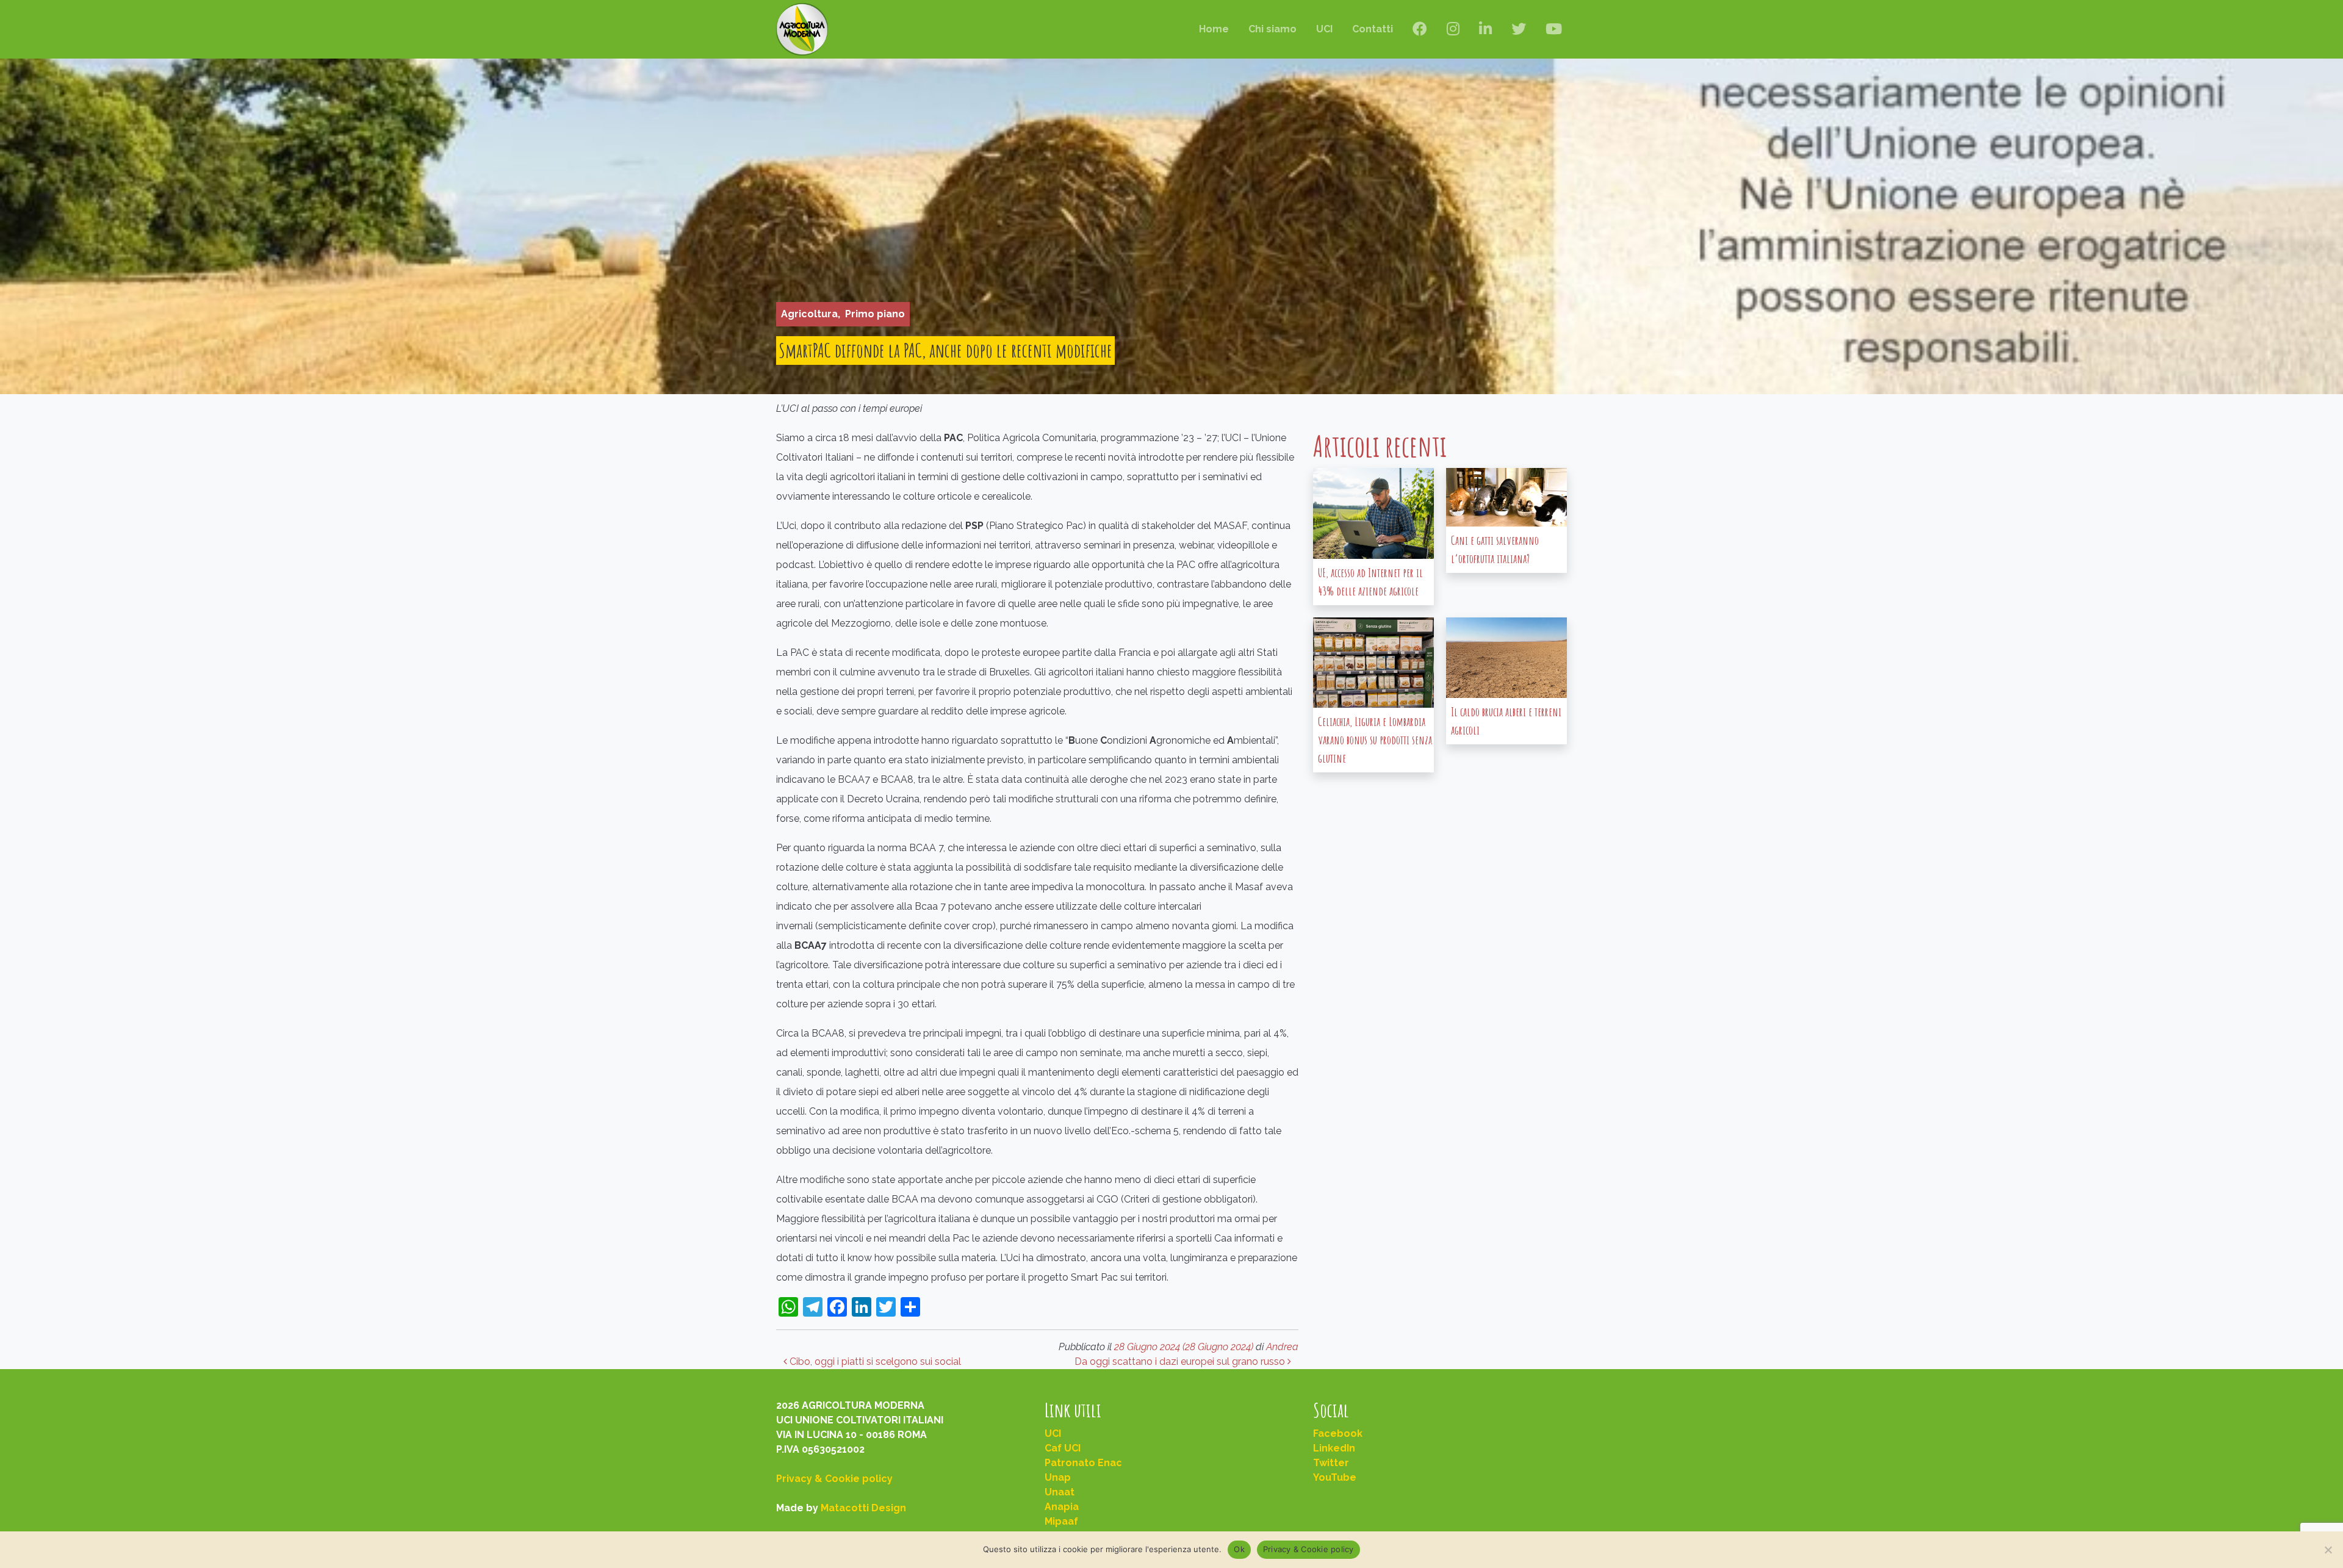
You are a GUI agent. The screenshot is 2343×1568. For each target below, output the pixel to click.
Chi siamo (1272, 29)
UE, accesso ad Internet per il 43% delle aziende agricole (1370, 582)
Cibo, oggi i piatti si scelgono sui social (874, 1361)
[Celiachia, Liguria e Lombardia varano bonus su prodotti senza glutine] (1373, 663)
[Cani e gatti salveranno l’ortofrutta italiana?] (1506, 497)
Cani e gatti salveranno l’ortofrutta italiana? (1495, 549)
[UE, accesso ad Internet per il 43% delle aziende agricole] (1373, 513)
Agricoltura (809, 314)
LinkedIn (1334, 1448)
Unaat (1060, 1492)
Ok (1239, 1549)
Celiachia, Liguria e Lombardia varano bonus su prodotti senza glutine (1375, 740)
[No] (2328, 1550)
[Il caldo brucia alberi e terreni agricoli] (1506, 658)
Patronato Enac (1083, 1463)
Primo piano (875, 314)
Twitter (1331, 1463)
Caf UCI (1063, 1448)
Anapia (1062, 1507)
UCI (1324, 29)
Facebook (1338, 1433)
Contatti (1373, 29)
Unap (1058, 1477)
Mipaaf (1061, 1521)
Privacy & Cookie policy (834, 1479)
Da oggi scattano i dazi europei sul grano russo (1181, 1361)
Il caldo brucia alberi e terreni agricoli (1506, 721)
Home (1214, 29)
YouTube (1335, 1477)
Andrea (1282, 1347)
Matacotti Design (863, 1508)
